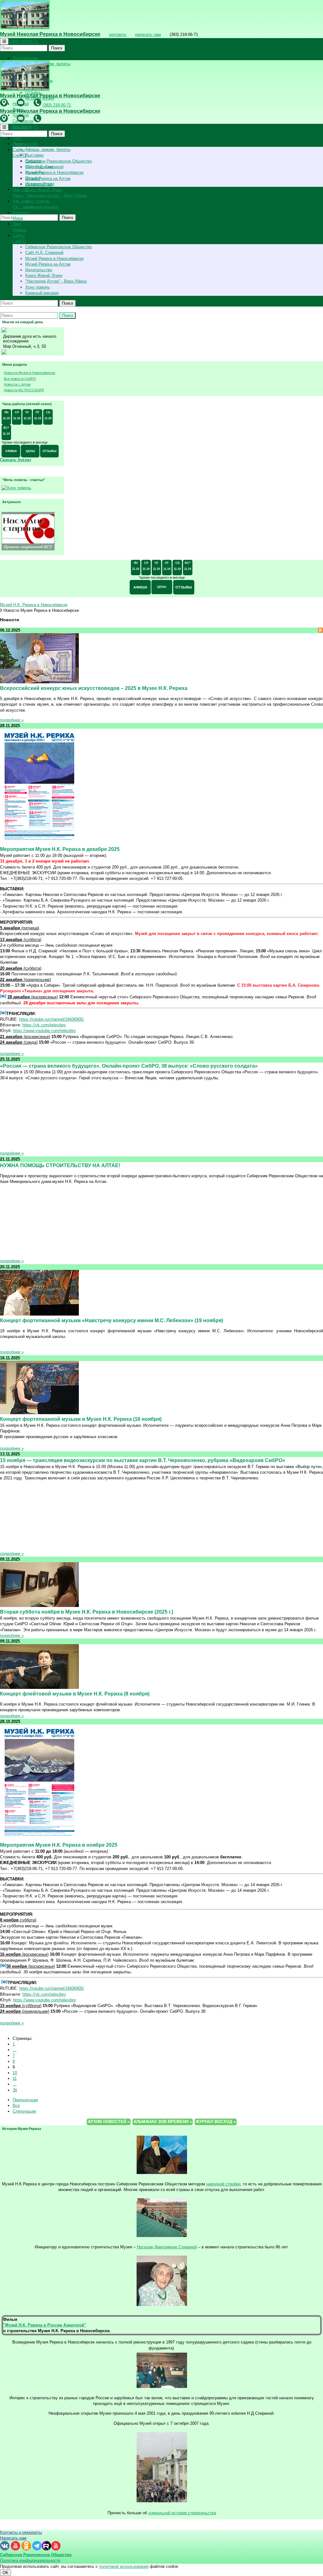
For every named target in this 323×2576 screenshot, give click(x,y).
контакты (118, 34)
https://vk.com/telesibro (44, 1025)
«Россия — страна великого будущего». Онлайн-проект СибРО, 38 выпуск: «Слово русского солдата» (129, 1066)
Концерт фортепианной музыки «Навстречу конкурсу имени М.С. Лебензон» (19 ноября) (112, 1320)
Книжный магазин (42, 207)
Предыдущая (25, 2100)
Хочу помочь (38, 201)
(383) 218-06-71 (24, 41)
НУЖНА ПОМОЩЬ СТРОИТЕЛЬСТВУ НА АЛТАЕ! (60, 1165)
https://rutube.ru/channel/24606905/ (52, 1019)
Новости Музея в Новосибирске (29, 373)
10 (15, 2073)
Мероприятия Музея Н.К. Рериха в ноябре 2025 (59, 1845)
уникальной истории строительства (182, 2513)
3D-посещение (39, 167)
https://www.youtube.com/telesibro (44, 1031)
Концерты (34, 172)
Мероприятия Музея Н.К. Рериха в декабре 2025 (60, 849)
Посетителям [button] (25, 58)
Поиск (57, 48)
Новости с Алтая (17, 384)
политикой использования (124, 2566)
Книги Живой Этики (44, 190)
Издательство (39, 270)
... (15, 2050)
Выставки (34, 155)
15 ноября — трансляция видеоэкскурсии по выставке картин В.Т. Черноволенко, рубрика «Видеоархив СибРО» (143, 1460)
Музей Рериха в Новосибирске (54, 172)
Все (16, 2106)
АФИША (11, 451)
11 (15, 2078)
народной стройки (223, 2184)
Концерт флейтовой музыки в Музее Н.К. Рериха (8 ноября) (75, 1694)
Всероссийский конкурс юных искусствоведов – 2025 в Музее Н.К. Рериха (94, 688)
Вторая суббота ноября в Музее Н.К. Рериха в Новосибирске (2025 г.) (87, 1612)
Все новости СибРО (20, 379)
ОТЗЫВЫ (50, 451)
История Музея (40, 184)
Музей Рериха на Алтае (48, 178)
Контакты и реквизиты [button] (21, 2532)
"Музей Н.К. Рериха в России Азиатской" (45, 2325)
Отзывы (33, 178)
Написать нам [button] (13, 2538)
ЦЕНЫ (30, 451)
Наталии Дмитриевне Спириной (167, 2247)
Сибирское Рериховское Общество (59, 161)
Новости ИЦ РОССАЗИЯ (24, 390)
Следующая (24, 2111)
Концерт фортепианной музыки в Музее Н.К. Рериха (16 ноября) (81, 1419)
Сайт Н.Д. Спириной (44, 252)
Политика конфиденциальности (30, 2560)
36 (15, 2090)
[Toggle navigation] (4, 41)
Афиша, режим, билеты (48, 149)
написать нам (148, 34)
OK (6, 2573)
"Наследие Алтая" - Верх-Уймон (56, 195)
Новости (33, 161)
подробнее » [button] (12, 720)
